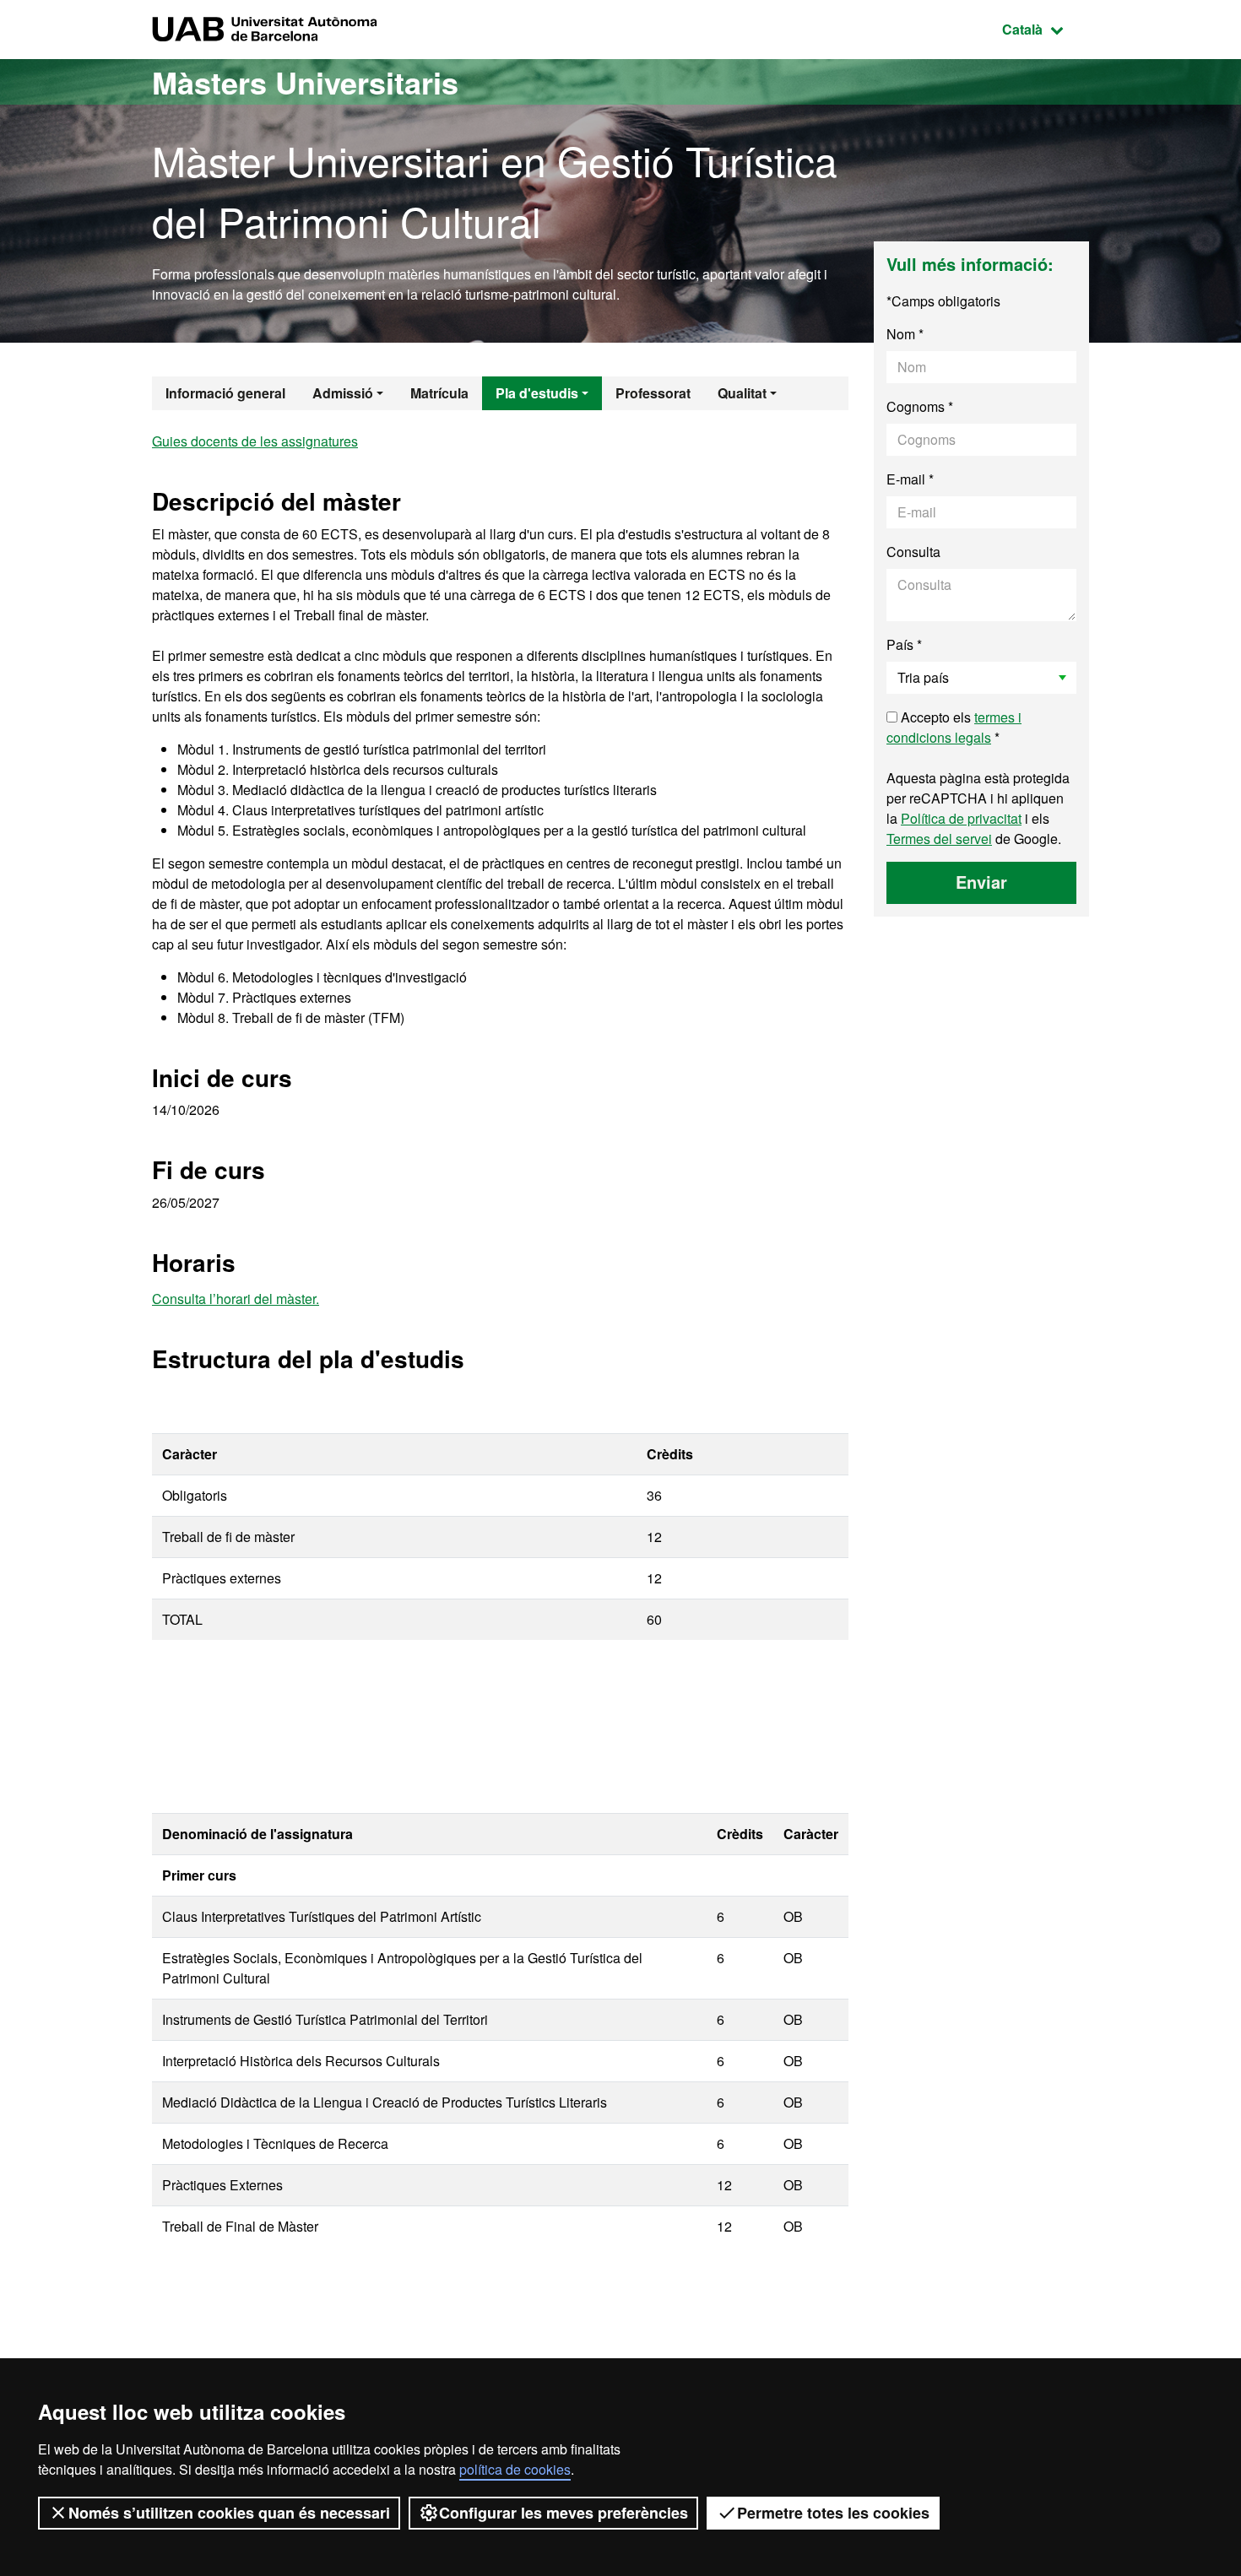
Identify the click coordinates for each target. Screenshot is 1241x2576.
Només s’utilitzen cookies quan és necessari (229, 2513)
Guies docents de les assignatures (255, 441)
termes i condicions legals (954, 727)
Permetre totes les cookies (833, 2513)
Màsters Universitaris (305, 82)
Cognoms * (920, 406)
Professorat (653, 393)
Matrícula (439, 393)
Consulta (913, 552)
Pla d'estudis (537, 393)
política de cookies (515, 2469)
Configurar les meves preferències (564, 2513)
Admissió (343, 393)
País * (904, 644)
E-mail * (910, 479)
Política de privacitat (961, 818)
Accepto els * (954, 727)
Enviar (981, 882)
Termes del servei (939, 839)
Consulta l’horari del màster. (236, 1299)
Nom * (905, 334)
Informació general (225, 393)
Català (1046, 29)
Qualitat (742, 393)
